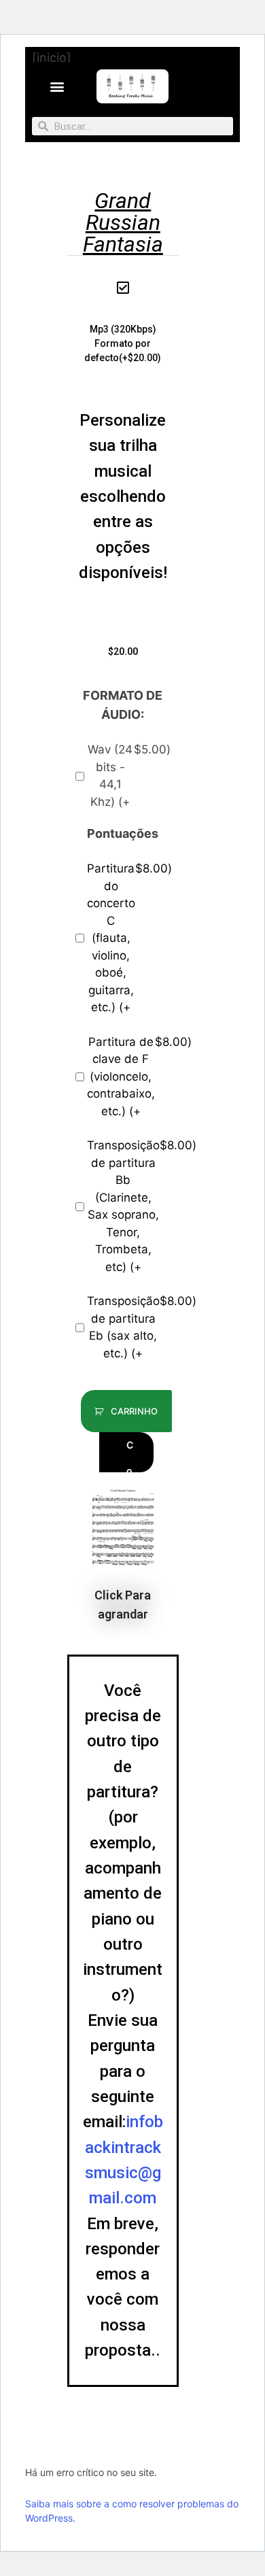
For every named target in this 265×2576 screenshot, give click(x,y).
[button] (57, 87)
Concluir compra (131, 1456)
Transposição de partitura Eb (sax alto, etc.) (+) (129, 1327)
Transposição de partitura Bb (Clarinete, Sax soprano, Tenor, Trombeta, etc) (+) (129, 1206)
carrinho (133, 1411)
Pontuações (123, 833)
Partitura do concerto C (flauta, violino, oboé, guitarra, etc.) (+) (129, 938)
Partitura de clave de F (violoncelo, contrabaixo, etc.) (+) (129, 1077)
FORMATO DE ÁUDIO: (123, 705)
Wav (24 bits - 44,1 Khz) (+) (129, 776)
